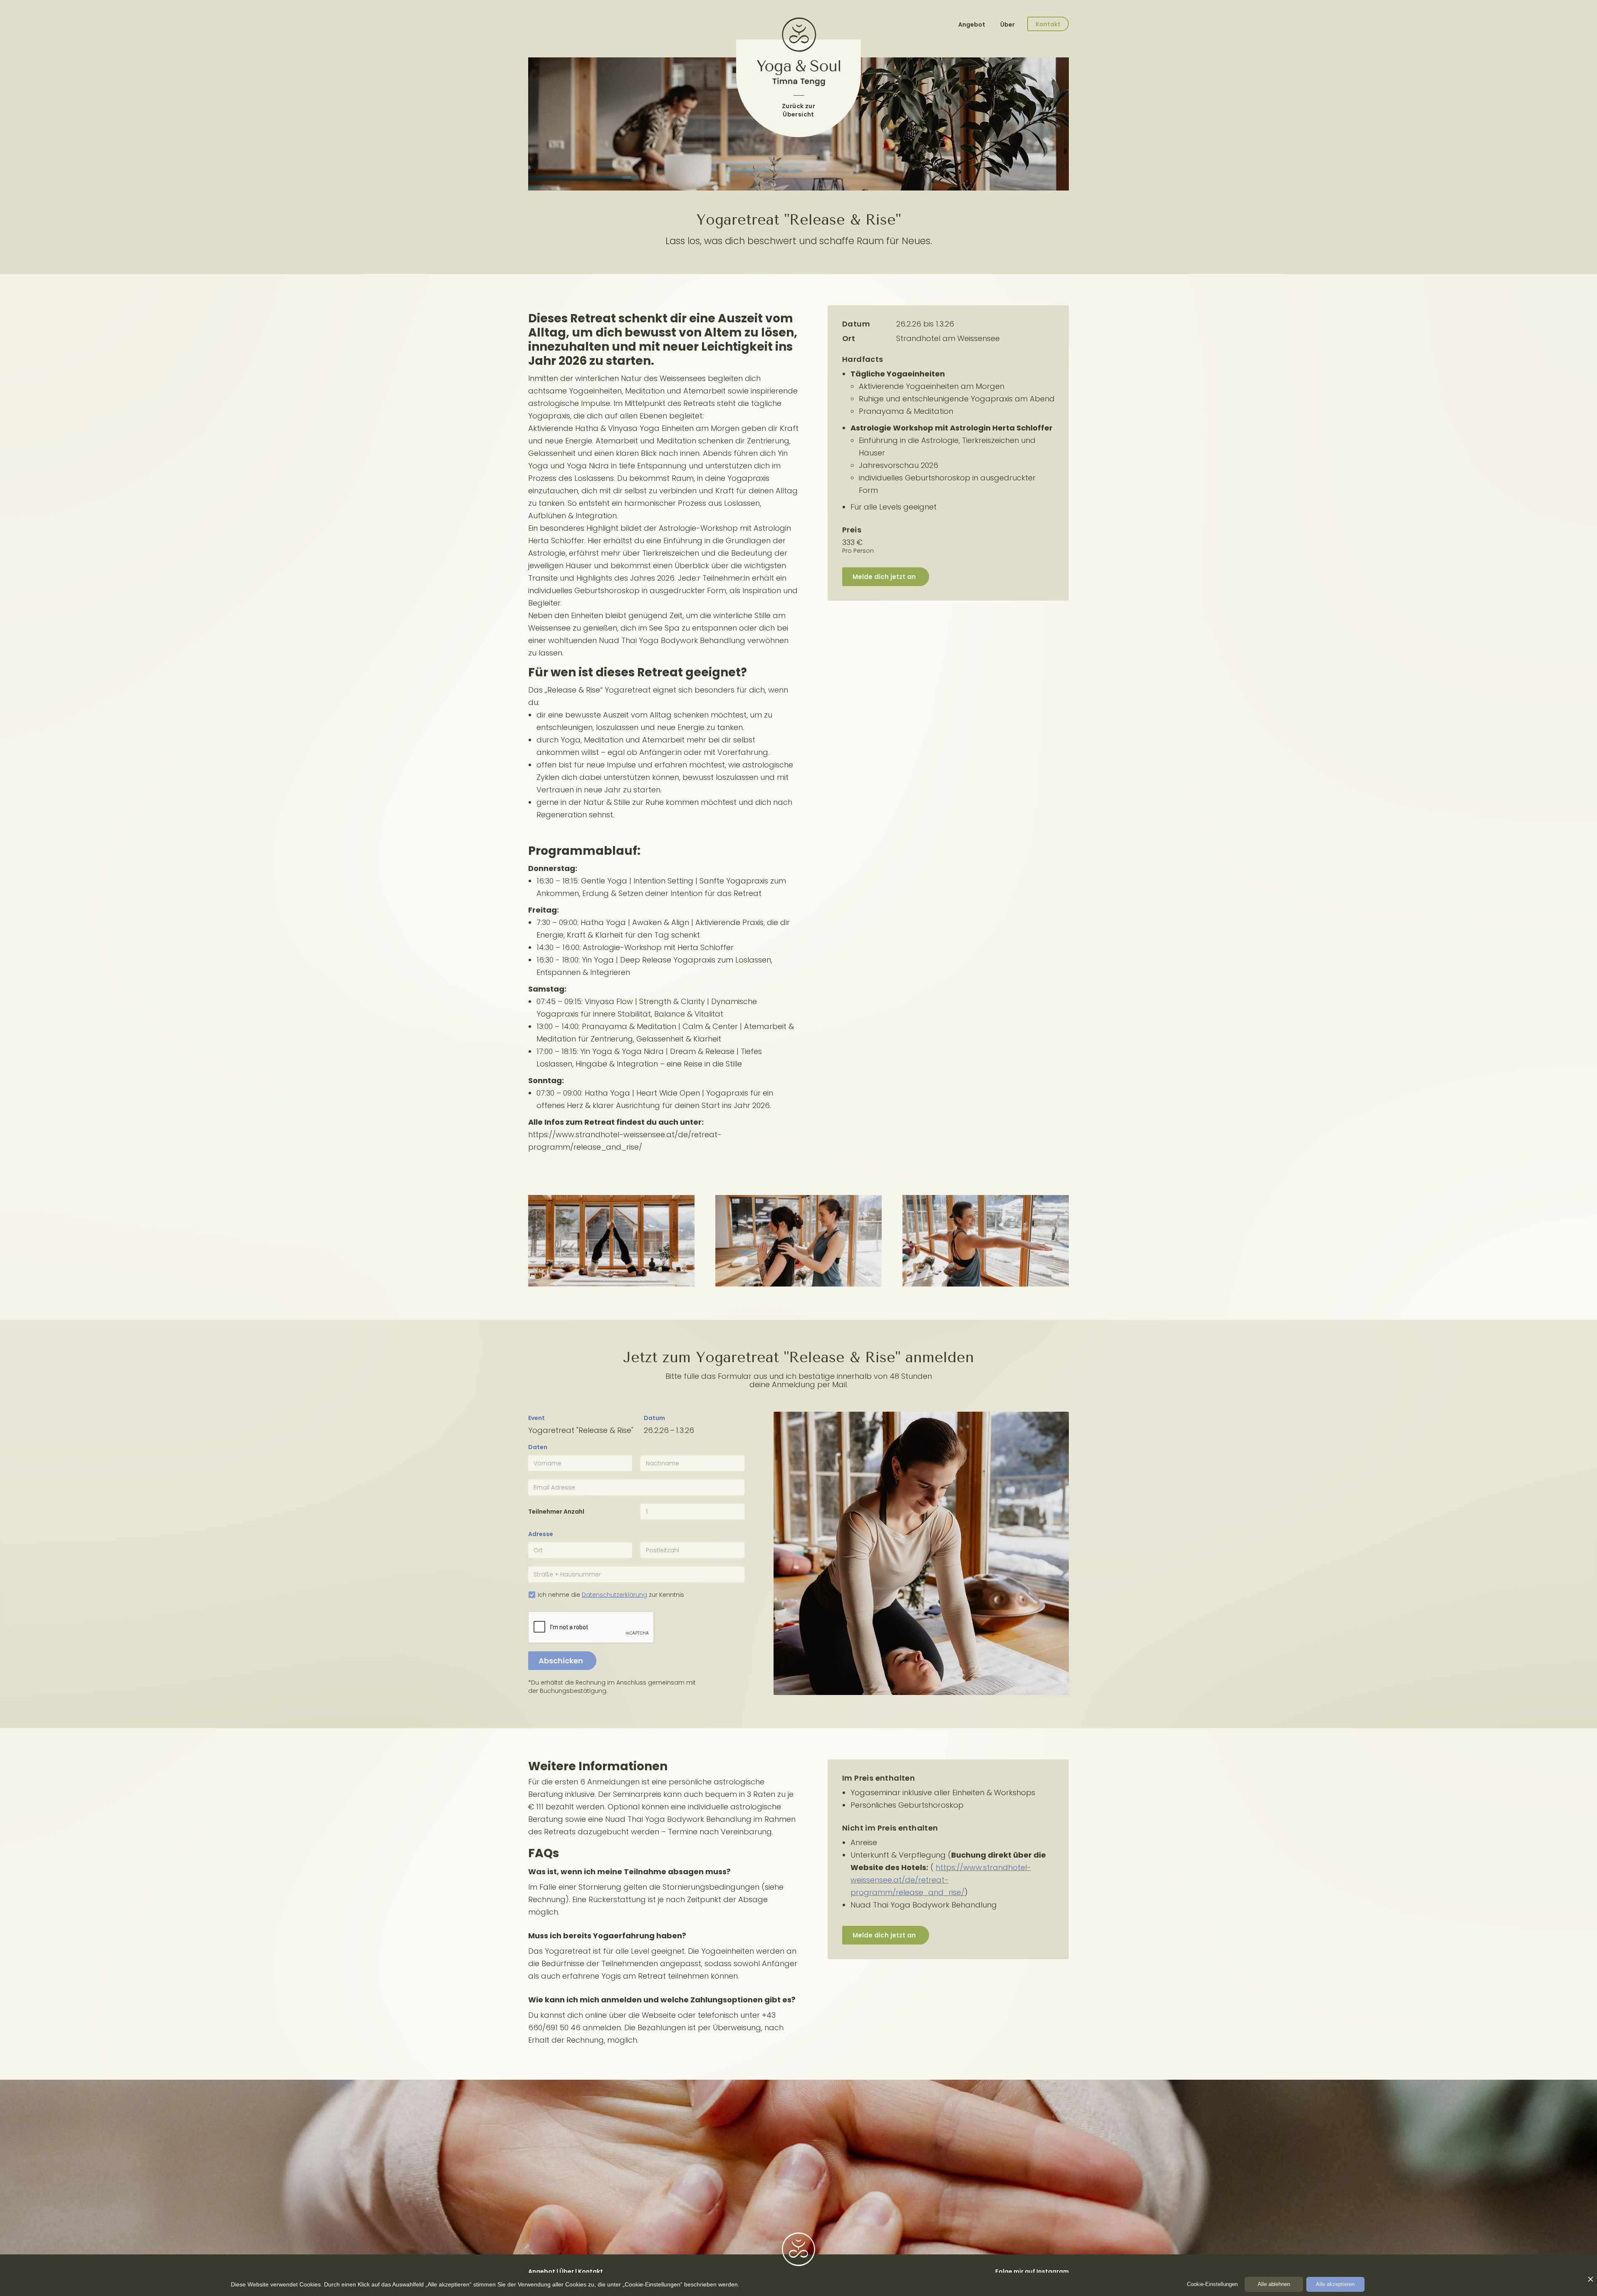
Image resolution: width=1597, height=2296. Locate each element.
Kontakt (591, 2271)
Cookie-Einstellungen (1212, 2284)
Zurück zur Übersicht (798, 110)
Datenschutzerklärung (614, 1595)
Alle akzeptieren (1335, 2284)
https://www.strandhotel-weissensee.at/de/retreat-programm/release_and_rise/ (941, 1880)
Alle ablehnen (1274, 2284)
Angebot (972, 25)
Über (1007, 25)
